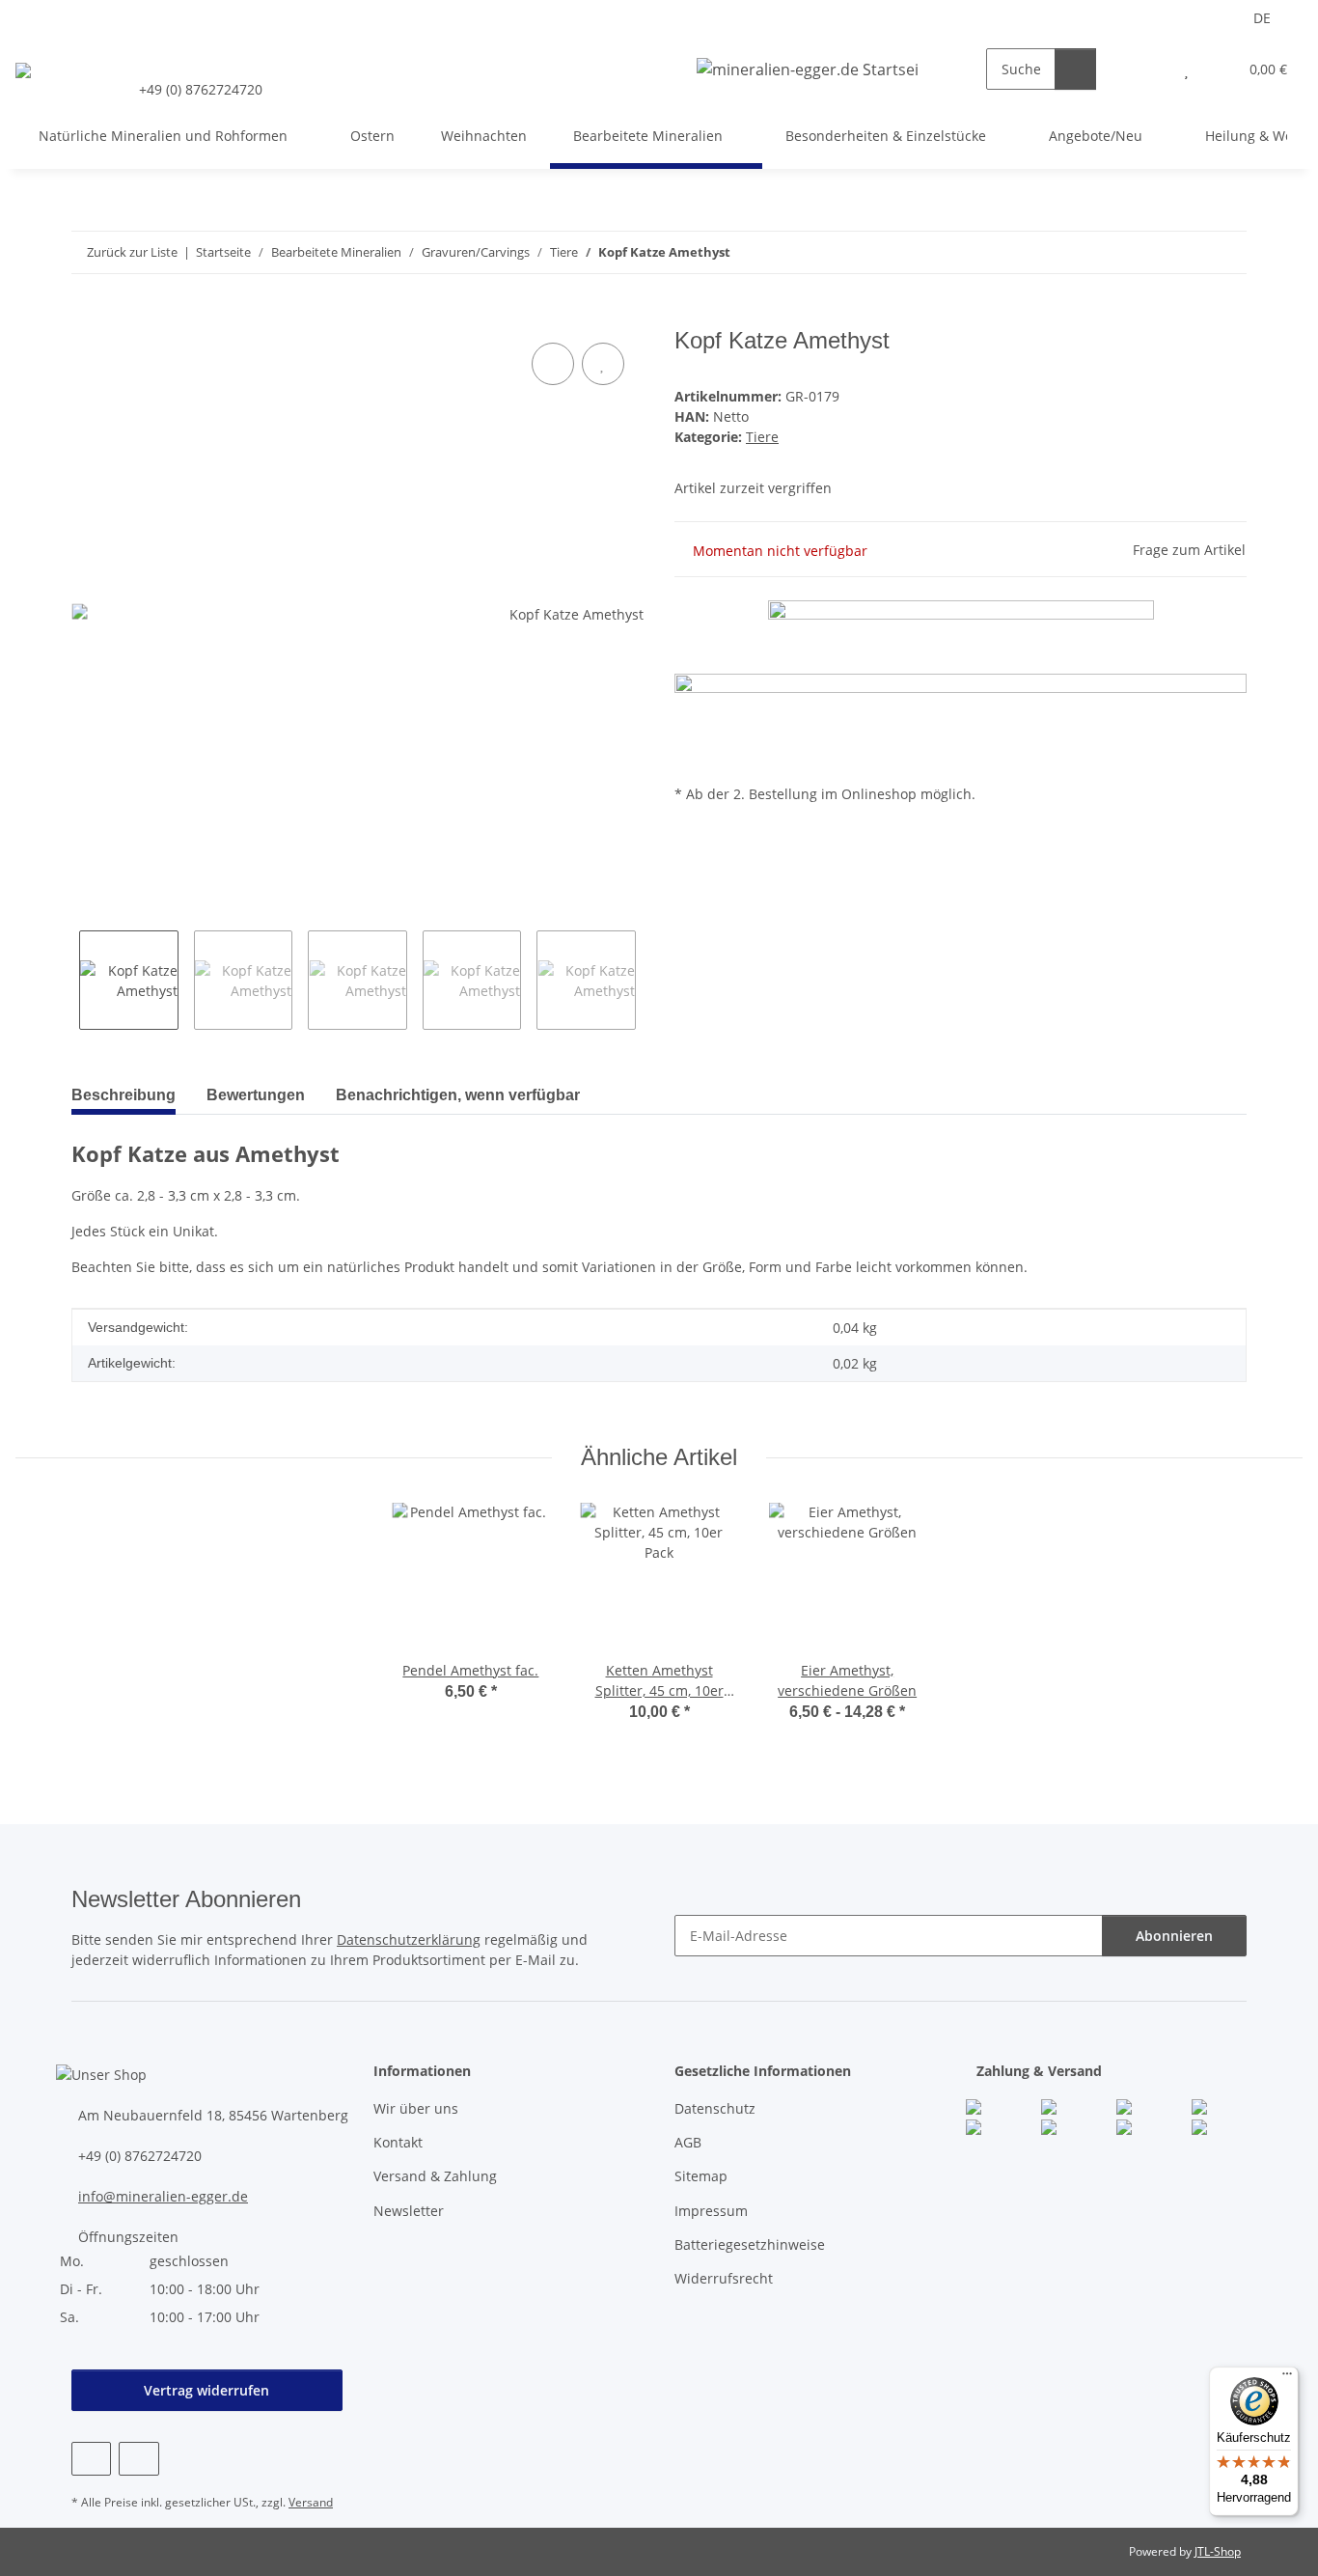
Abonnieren (1174, 1936)
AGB (688, 2142)
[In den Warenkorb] (87, 317)
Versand (311, 2502)
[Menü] (1287, 2378)
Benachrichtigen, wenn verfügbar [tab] (458, 1095)
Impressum (711, 2211)
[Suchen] (1075, 69)
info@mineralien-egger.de (163, 2196)
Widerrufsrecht (724, 2278)
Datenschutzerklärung (409, 1939)
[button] (1148, 69)
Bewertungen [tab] (256, 1095)
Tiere (762, 437)
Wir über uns (416, 2108)
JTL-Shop (1218, 2551)
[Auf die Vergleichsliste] (553, 364)
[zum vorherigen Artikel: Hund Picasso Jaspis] (1184, 252)
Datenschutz (715, 2108)
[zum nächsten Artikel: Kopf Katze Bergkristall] (1226, 252)
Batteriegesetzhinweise (750, 2244)
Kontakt (398, 2142)
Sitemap (701, 2176)
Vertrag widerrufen (206, 2390)
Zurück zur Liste (132, 252)
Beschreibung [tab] (124, 1095)
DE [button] (1262, 18)
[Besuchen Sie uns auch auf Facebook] (91, 2459)
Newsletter (409, 2211)
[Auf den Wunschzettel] (603, 364)
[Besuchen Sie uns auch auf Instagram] (138, 2459)
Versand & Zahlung (435, 2176)
